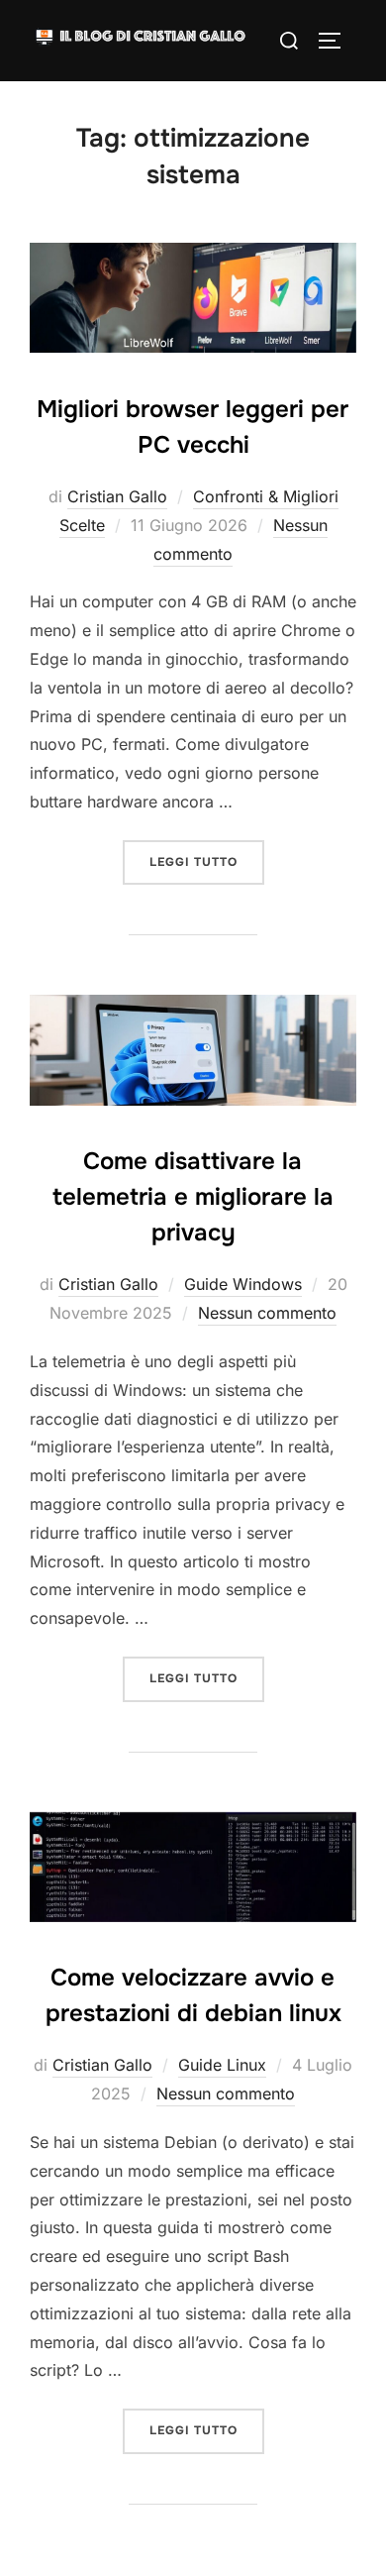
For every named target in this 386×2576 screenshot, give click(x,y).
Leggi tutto (207, 861)
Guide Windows (243, 1284)
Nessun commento (267, 1313)
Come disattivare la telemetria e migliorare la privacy (193, 1197)
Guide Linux (222, 2065)
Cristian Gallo (117, 496)
